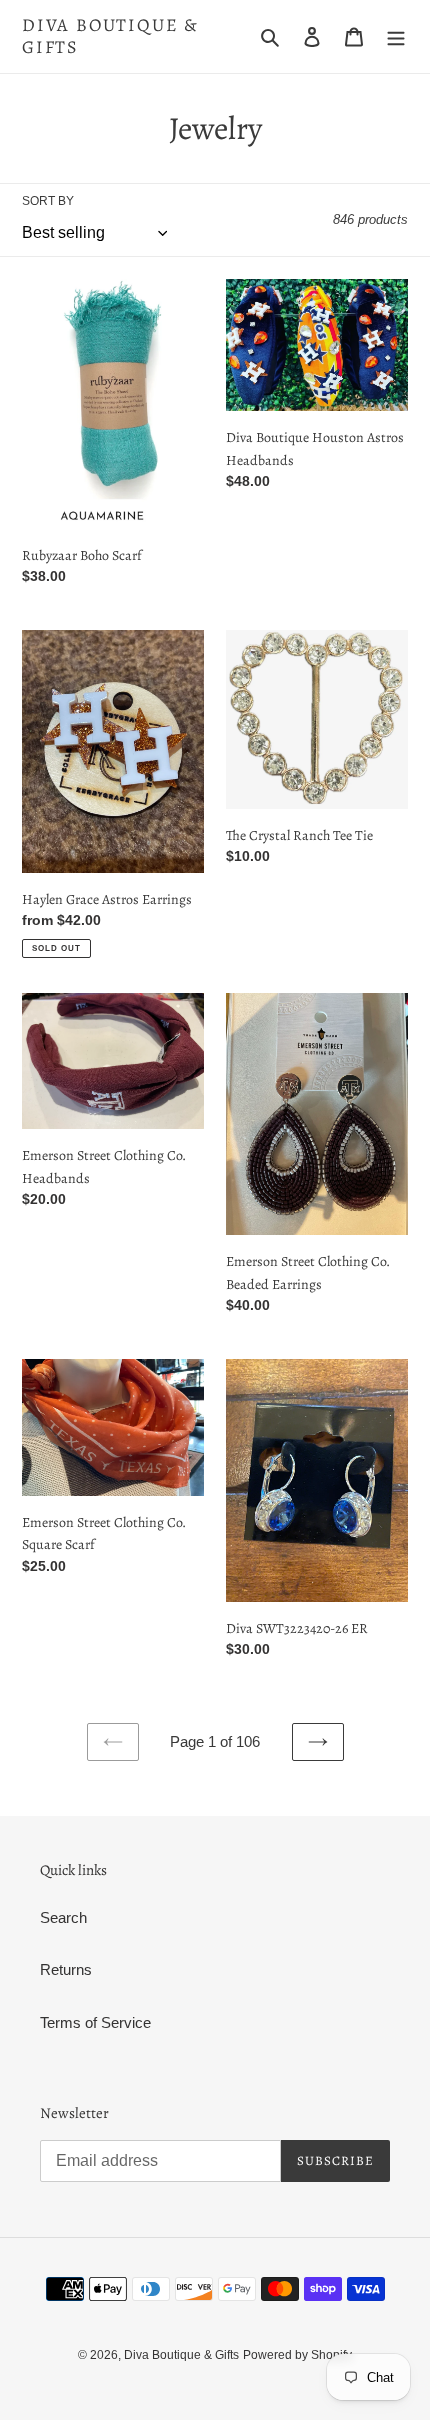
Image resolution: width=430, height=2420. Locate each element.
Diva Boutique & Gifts (110, 36)
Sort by (48, 201)
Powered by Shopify (297, 2355)
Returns (66, 1969)
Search (63, 1917)
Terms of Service (95, 2022)
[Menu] (396, 36)
